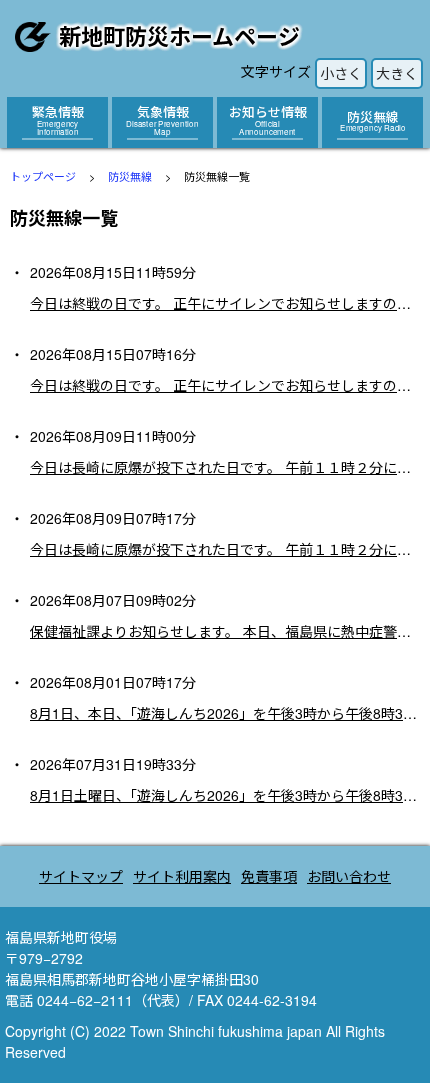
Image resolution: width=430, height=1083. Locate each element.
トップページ (43, 176)
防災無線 (130, 176)
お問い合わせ (349, 876)
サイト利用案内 (182, 876)
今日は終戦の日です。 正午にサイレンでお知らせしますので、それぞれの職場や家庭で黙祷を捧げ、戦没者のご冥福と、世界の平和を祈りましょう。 (225, 303)
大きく (397, 73)
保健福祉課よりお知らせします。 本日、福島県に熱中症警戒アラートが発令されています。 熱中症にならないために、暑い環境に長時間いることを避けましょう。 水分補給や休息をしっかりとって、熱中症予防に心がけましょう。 (225, 631)
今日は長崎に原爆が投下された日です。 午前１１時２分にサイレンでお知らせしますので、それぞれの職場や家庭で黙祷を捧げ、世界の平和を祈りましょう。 (225, 467)
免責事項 (269, 876)
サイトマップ (81, 876)
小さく (341, 73)
